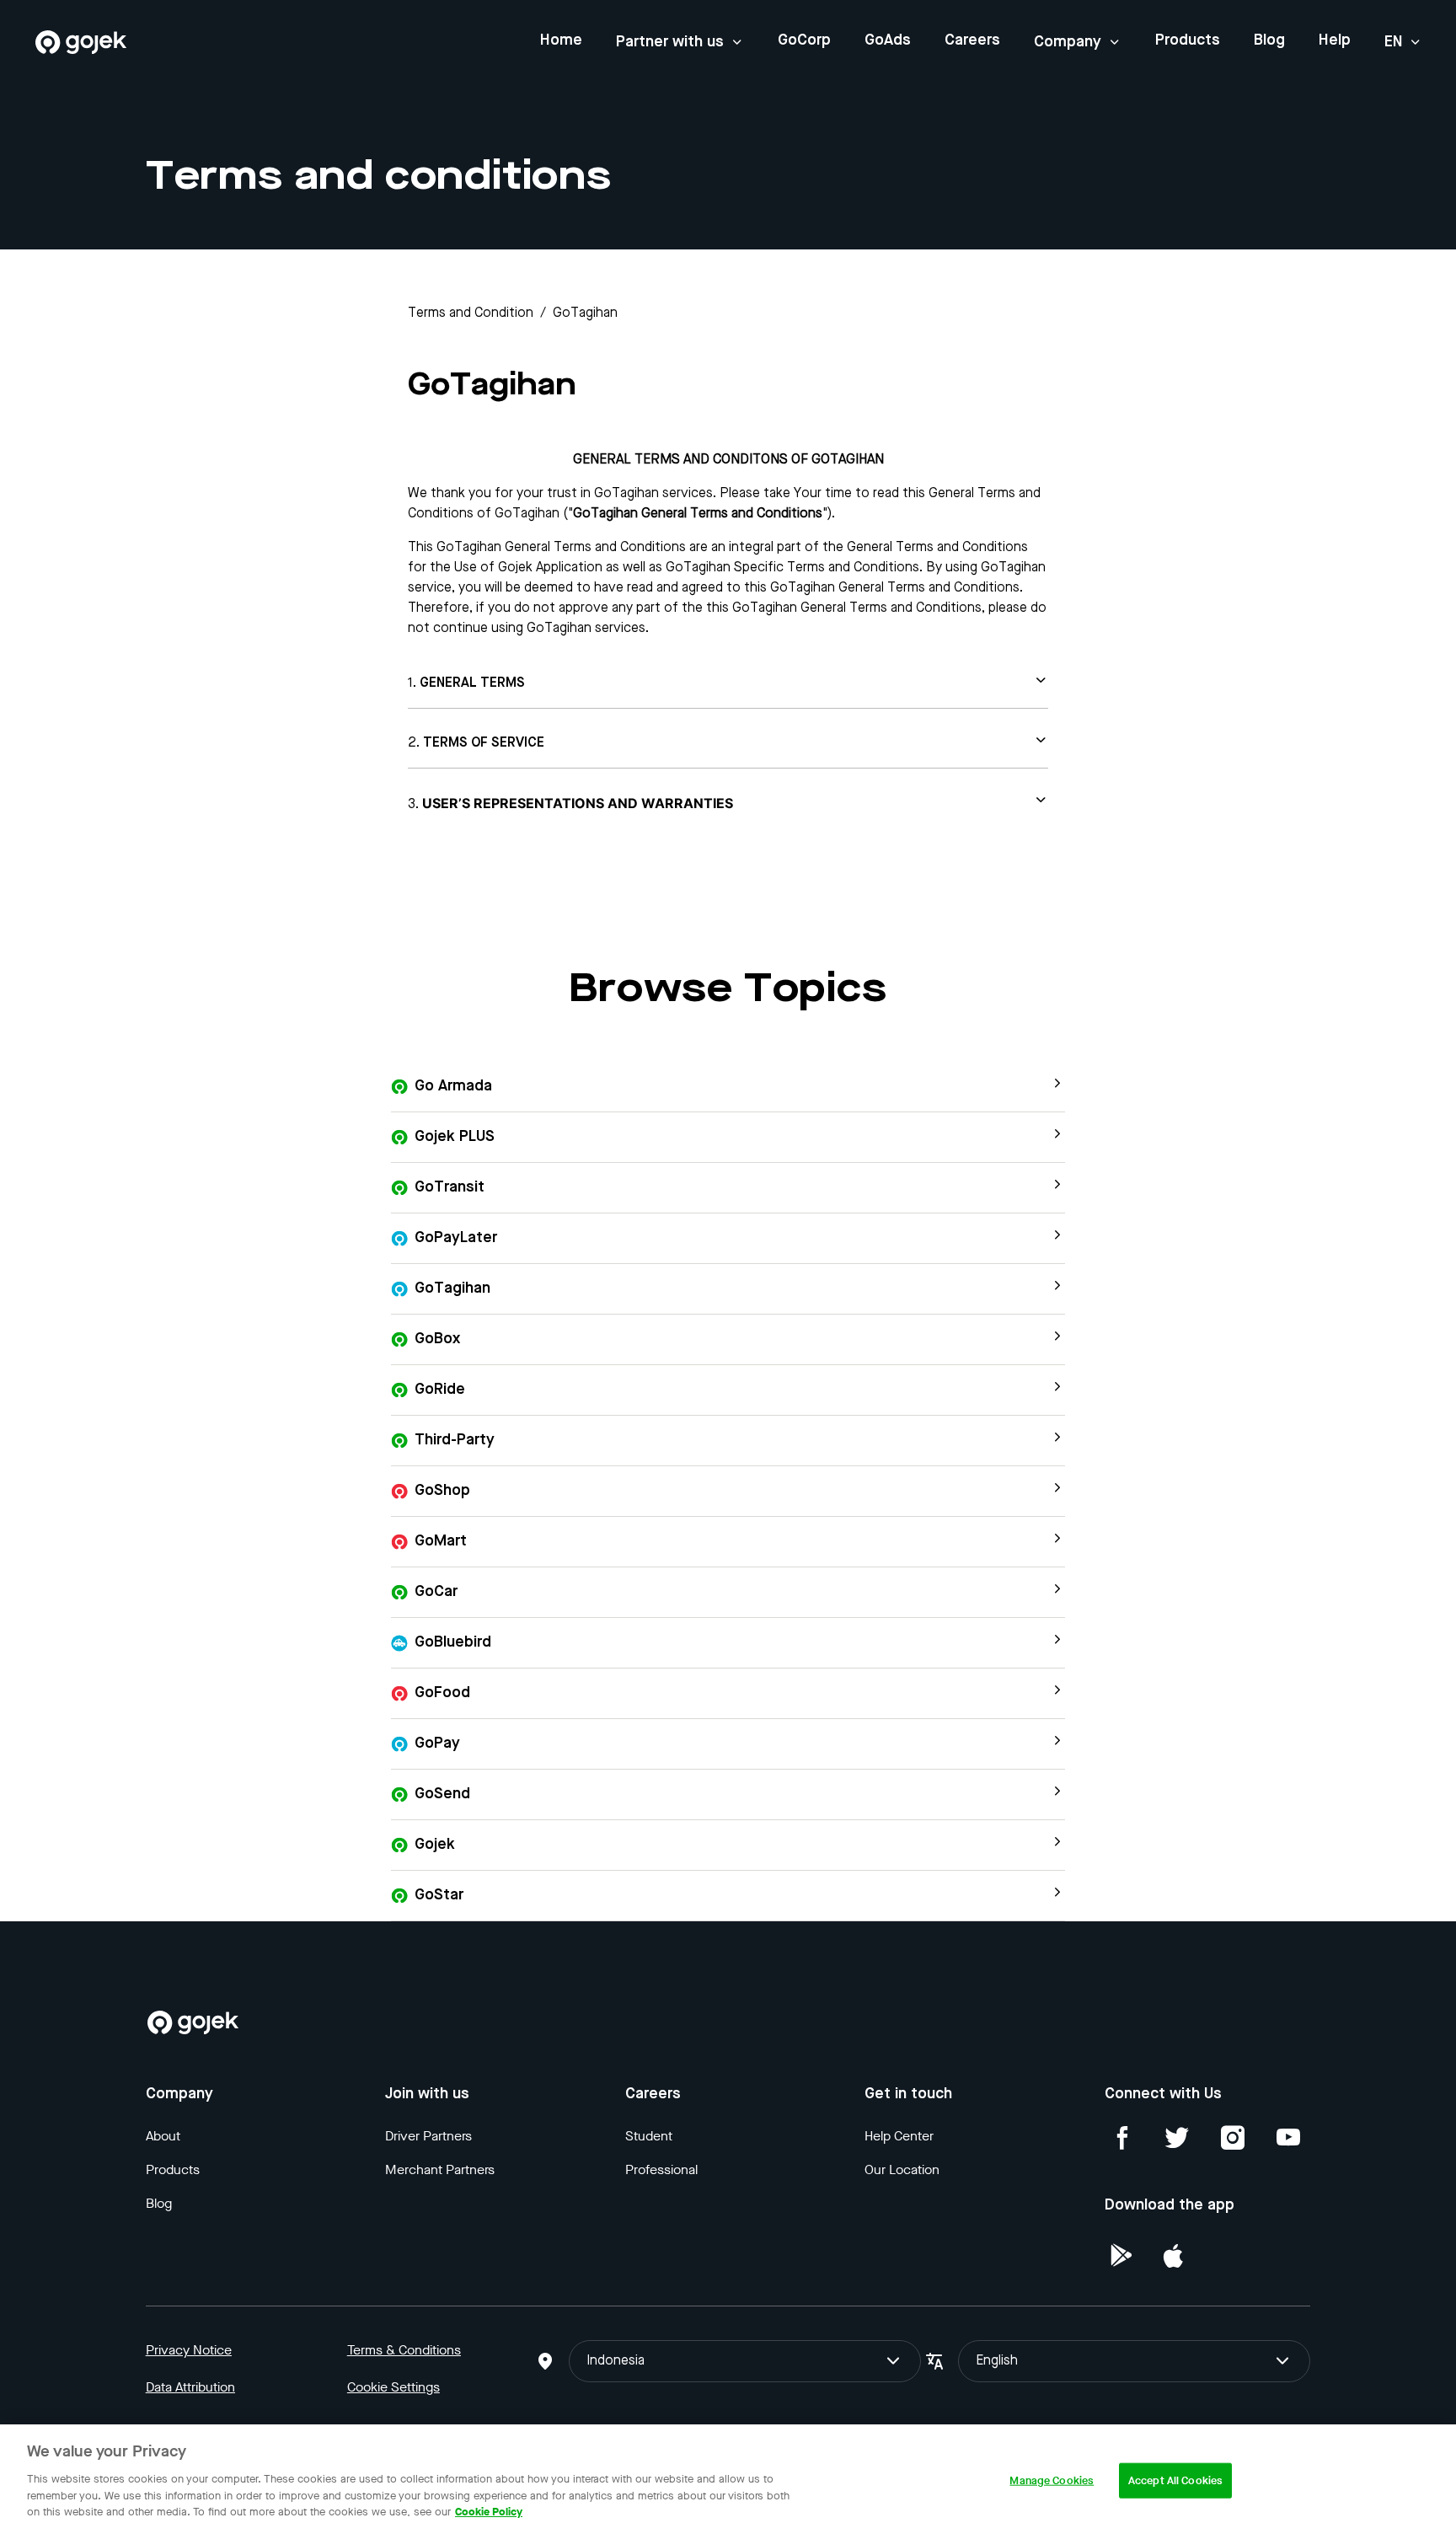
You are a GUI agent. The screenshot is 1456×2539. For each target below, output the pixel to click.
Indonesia (616, 2361)
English (997, 2361)
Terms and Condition (471, 313)
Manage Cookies (1052, 2480)
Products (1188, 40)
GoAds (888, 40)
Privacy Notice (189, 2350)
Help (1335, 40)
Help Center (899, 2136)
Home (561, 40)
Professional (661, 2169)
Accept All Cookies (1175, 2480)
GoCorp (804, 40)
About (163, 2136)
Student (649, 2136)
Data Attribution (190, 2387)
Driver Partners (428, 2136)
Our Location (902, 2169)
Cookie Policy (489, 2511)
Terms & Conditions (404, 2350)
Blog (1269, 40)
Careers (972, 40)
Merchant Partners (440, 2169)
